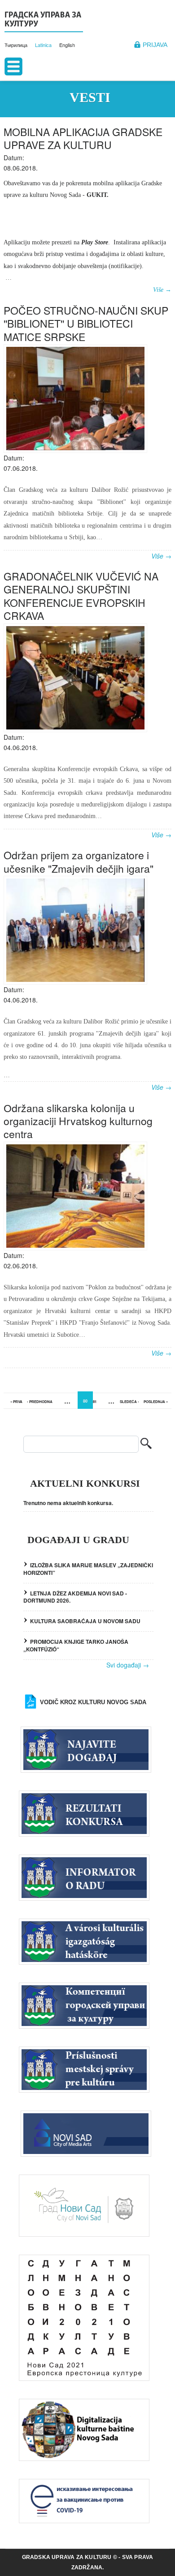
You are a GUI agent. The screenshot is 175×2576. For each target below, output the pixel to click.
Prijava (155, 45)
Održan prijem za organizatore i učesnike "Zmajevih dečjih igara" (79, 862)
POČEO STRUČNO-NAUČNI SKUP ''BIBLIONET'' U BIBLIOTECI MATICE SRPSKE (86, 324)
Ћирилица (16, 45)
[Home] (44, 21)
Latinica (43, 45)
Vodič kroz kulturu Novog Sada (93, 1702)
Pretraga (146, 1444)
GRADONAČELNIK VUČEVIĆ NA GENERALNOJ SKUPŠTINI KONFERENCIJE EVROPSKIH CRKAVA (81, 596)
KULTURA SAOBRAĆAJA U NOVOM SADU (85, 1621)
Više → (162, 290)
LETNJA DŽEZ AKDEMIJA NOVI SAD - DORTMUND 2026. (75, 1597)
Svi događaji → (128, 1665)
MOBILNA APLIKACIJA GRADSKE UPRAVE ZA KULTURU (83, 138)
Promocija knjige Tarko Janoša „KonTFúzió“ (76, 1645)
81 (95, 1401)
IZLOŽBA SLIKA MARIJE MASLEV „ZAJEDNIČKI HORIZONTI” (88, 1569)
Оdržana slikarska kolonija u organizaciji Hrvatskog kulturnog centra (78, 1121)
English (67, 45)
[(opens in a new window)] (88, 2133)
